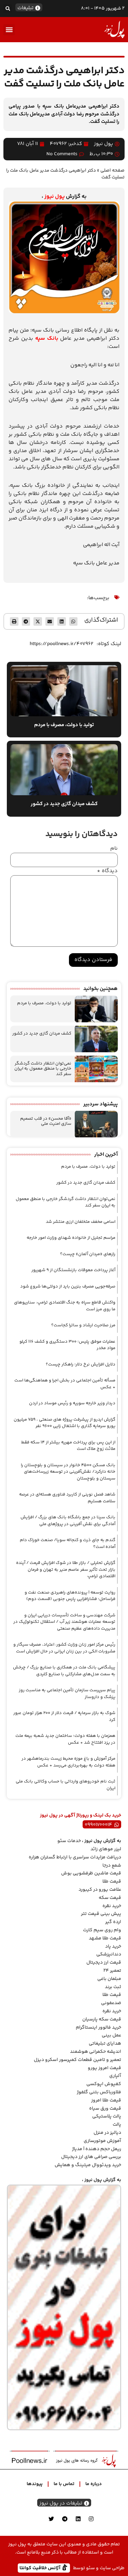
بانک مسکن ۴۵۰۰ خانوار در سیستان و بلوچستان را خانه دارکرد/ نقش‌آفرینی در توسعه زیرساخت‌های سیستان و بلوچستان (68, 1472)
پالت (117, 2125)
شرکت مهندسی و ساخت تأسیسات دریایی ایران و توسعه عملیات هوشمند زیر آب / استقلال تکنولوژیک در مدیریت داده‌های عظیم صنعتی (64, 1622)
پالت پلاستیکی (107, 2116)
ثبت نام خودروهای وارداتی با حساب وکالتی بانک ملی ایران (66, 1785)
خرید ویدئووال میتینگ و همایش (88, 2165)
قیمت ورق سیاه (105, 2109)
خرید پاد (113, 1947)
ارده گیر (113, 1922)
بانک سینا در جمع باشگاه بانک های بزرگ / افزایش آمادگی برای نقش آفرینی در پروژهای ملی (68, 1521)
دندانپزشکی (109, 1954)
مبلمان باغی (109, 1979)
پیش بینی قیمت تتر (101, 1914)
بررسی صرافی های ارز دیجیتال (91, 2157)
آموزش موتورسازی (102, 2141)
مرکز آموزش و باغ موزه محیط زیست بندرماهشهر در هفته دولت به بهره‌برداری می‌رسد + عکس (68, 1762)
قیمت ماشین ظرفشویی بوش (91, 1873)
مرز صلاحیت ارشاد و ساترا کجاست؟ (83, 1325)
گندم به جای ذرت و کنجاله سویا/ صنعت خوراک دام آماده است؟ (68, 1543)
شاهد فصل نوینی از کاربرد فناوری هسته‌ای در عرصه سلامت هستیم (67, 1498)
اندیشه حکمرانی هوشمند (96, 2052)
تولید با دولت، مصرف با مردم (44, 1003)
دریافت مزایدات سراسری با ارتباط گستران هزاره (75, 1857)
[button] (8, 8)
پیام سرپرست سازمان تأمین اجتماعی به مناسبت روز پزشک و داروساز (67, 1694)
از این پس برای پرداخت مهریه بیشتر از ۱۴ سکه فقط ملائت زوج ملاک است (68, 1446)
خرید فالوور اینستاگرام (98, 2028)
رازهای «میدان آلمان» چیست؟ (88, 1254)
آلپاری (115, 2076)
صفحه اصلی (112, 170)
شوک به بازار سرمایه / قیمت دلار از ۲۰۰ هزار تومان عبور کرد (64, 1716)
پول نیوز (55, 197)
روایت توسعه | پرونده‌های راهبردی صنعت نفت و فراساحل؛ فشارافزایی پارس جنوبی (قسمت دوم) (70, 1596)
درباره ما (94, 2484)
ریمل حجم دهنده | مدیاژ (97, 2149)
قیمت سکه (110, 1898)
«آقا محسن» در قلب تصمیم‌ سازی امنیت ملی (46, 1121)
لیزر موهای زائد (106, 1849)
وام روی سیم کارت (102, 1930)
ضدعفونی (111, 2003)
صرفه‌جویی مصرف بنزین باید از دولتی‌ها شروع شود (68, 1286)
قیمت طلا (112, 1882)
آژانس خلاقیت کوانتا (41, 2568)
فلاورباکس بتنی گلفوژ (99, 2092)
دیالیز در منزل (107, 2133)
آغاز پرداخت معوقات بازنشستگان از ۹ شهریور (73, 1270)
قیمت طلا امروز (106, 2100)
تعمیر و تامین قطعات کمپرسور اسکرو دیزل (77, 2060)
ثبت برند (113, 1987)
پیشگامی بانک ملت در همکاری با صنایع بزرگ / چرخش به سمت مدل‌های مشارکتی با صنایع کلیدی (64, 1671)
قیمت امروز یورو (104, 2068)
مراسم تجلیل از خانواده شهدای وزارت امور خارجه (71, 1238)
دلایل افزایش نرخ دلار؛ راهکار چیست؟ (81, 1364)
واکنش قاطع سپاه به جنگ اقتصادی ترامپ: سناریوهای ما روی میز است (65, 1306)
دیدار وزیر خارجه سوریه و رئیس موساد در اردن (72, 1403)
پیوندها (35, 2484)
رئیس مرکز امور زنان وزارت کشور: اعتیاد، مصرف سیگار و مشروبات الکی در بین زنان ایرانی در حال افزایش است (64, 1648)
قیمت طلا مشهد (105, 1938)
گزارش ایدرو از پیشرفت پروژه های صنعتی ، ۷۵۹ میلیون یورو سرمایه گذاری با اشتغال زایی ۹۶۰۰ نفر (65, 1423)
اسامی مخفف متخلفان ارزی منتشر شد (81, 1222)
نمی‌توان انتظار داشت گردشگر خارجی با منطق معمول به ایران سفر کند (43, 1069)
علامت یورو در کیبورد (100, 1890)
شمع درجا (112, 1866)
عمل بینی (111, 2035)
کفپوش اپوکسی (104, 2084)
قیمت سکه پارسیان (102, 2019)
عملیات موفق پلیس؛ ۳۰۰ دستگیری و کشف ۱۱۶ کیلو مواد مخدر (67, 1345)
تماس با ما (64, 2484)
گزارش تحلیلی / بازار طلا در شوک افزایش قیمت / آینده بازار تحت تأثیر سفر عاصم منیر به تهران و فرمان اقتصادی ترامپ (66, 1570)
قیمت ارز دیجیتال (104, 1963)
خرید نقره (112, 1906)
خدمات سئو (69, 1841)
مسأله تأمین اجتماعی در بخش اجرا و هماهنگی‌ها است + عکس (65, 1384)
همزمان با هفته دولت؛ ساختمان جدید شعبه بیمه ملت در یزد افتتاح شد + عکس (65, 1739)
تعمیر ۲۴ (112, 1971)
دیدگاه (107, 871)
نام (114, 849)
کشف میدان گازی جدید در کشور (42, 1034)
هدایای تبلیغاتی (105, 2044)
